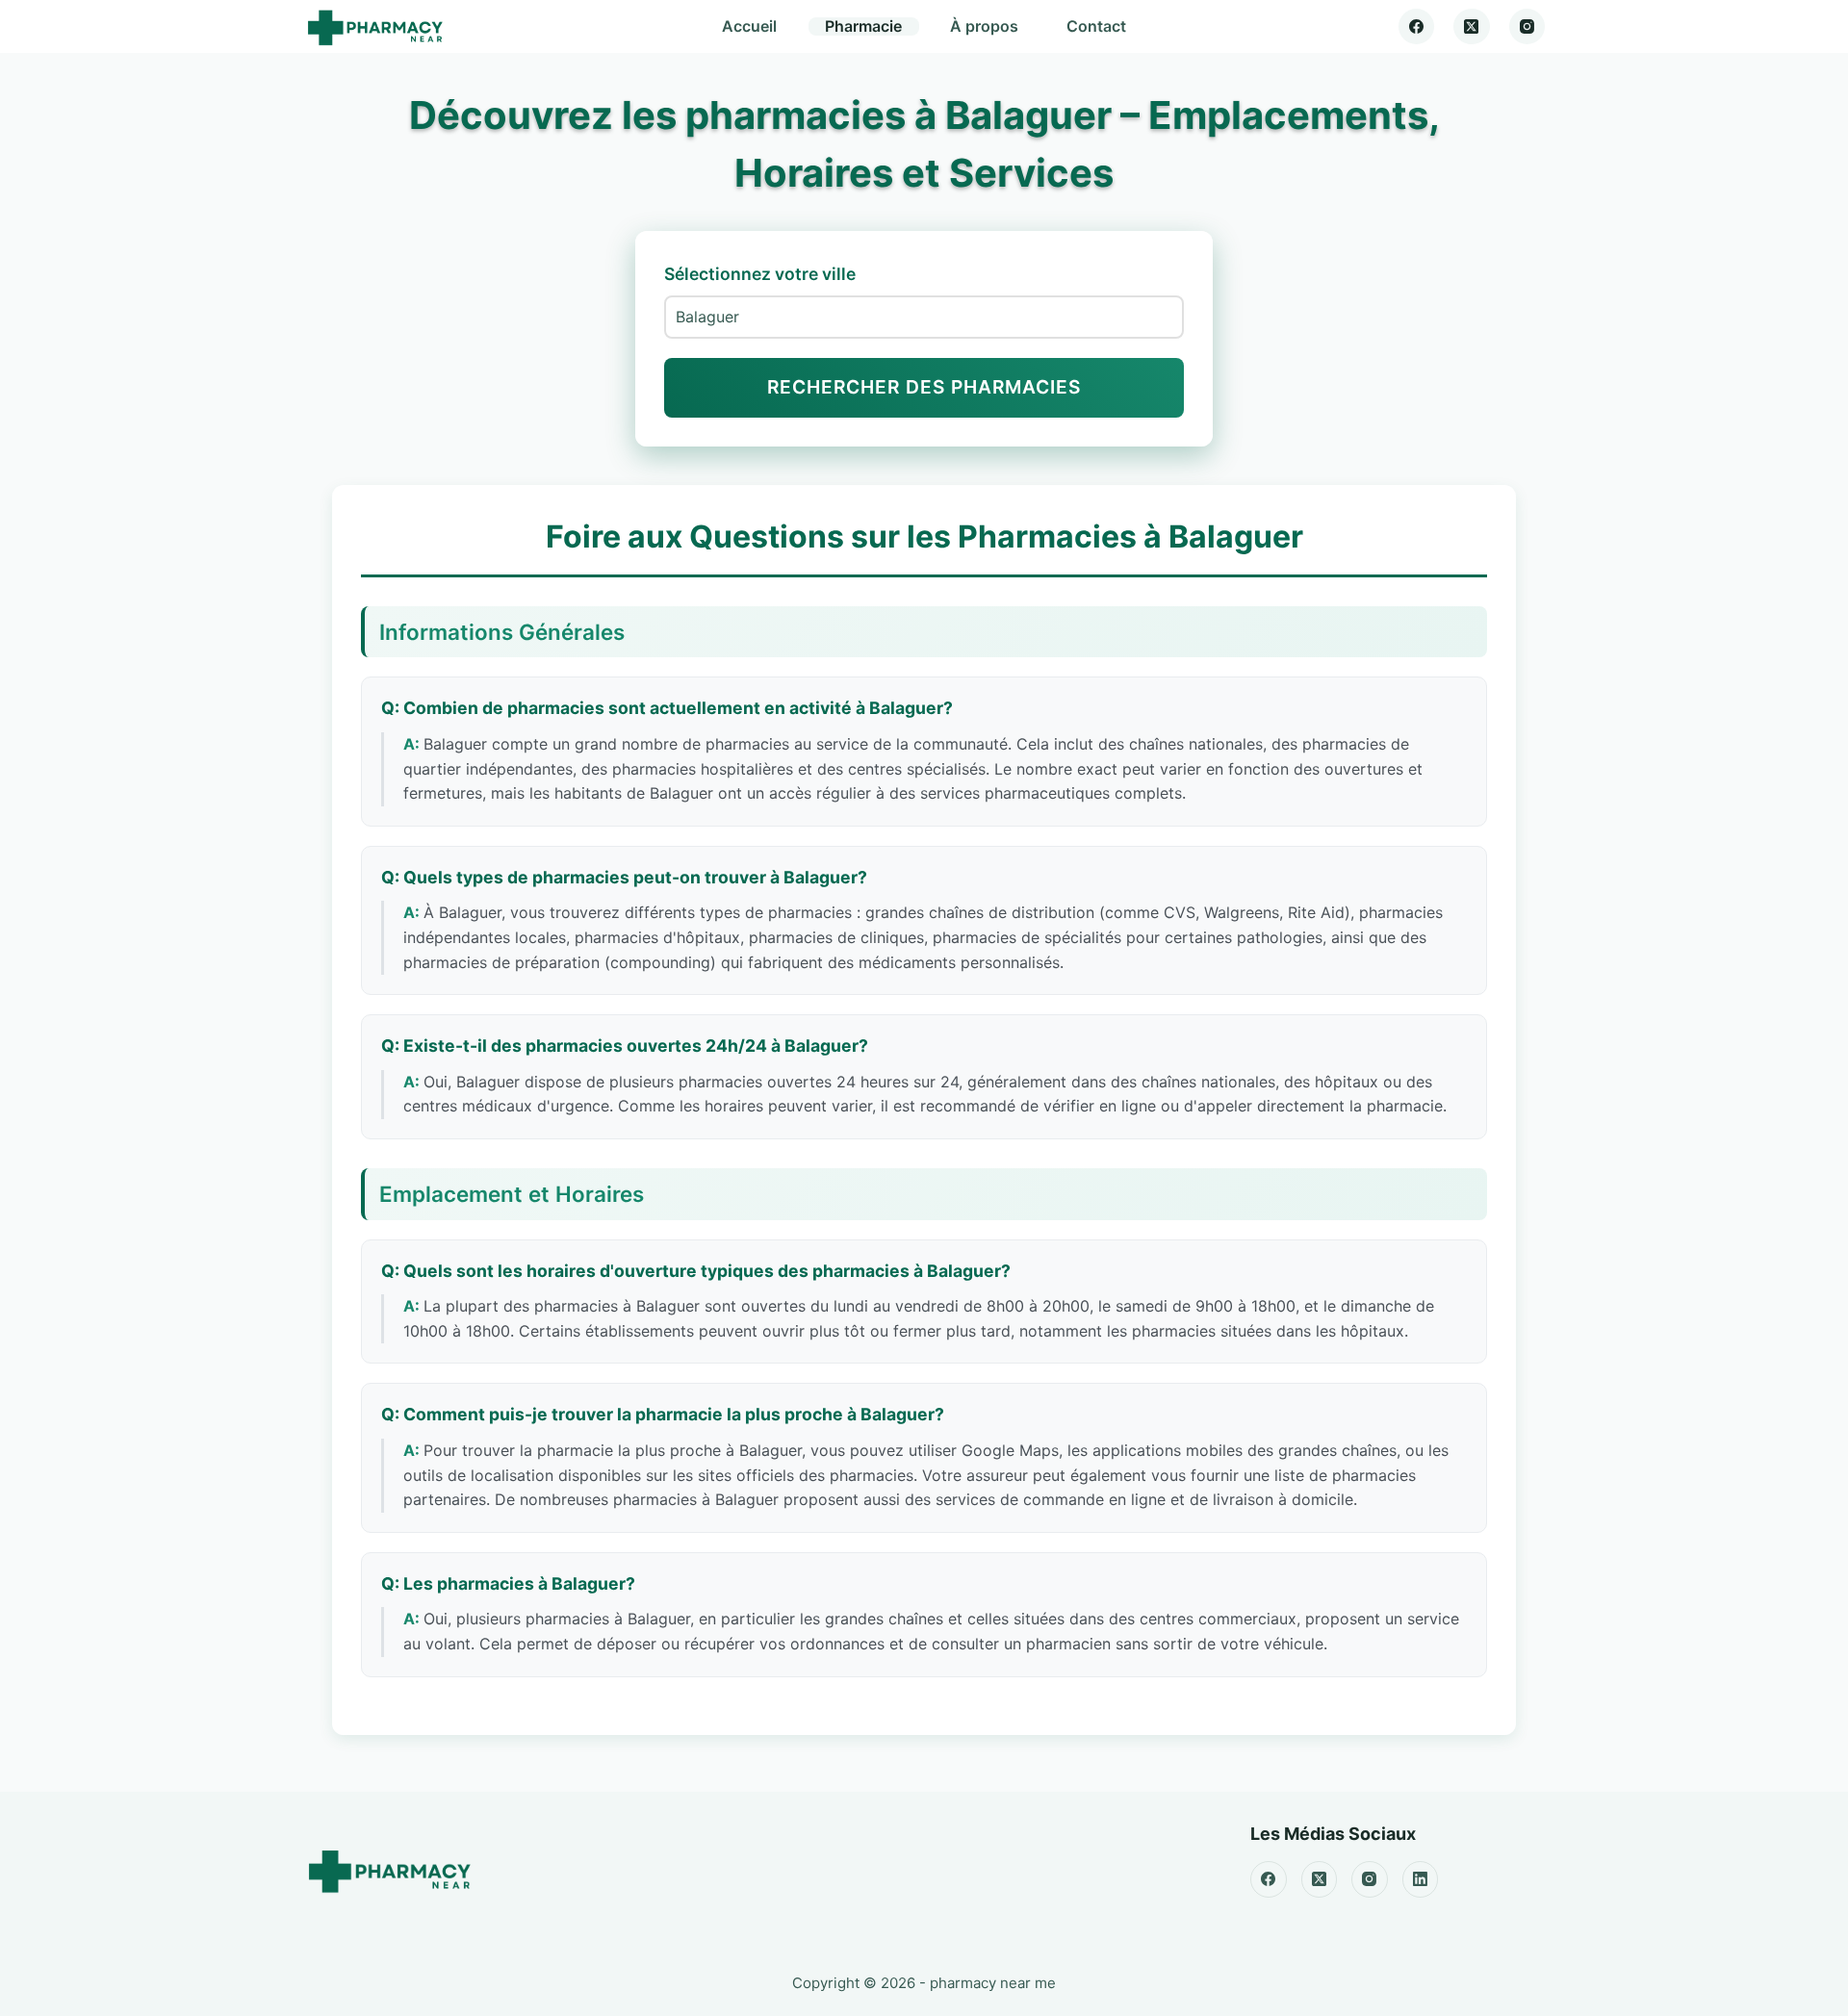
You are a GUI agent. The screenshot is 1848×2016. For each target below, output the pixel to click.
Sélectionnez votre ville (760, 274)
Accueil (749, 26)
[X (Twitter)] (1472, 27)
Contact (1096, 26)
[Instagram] (1527, 27)
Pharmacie (863, 26)
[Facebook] (1417, 27)
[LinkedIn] (1421, 1879)
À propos (984, 26)
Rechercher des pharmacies (924, 387)
